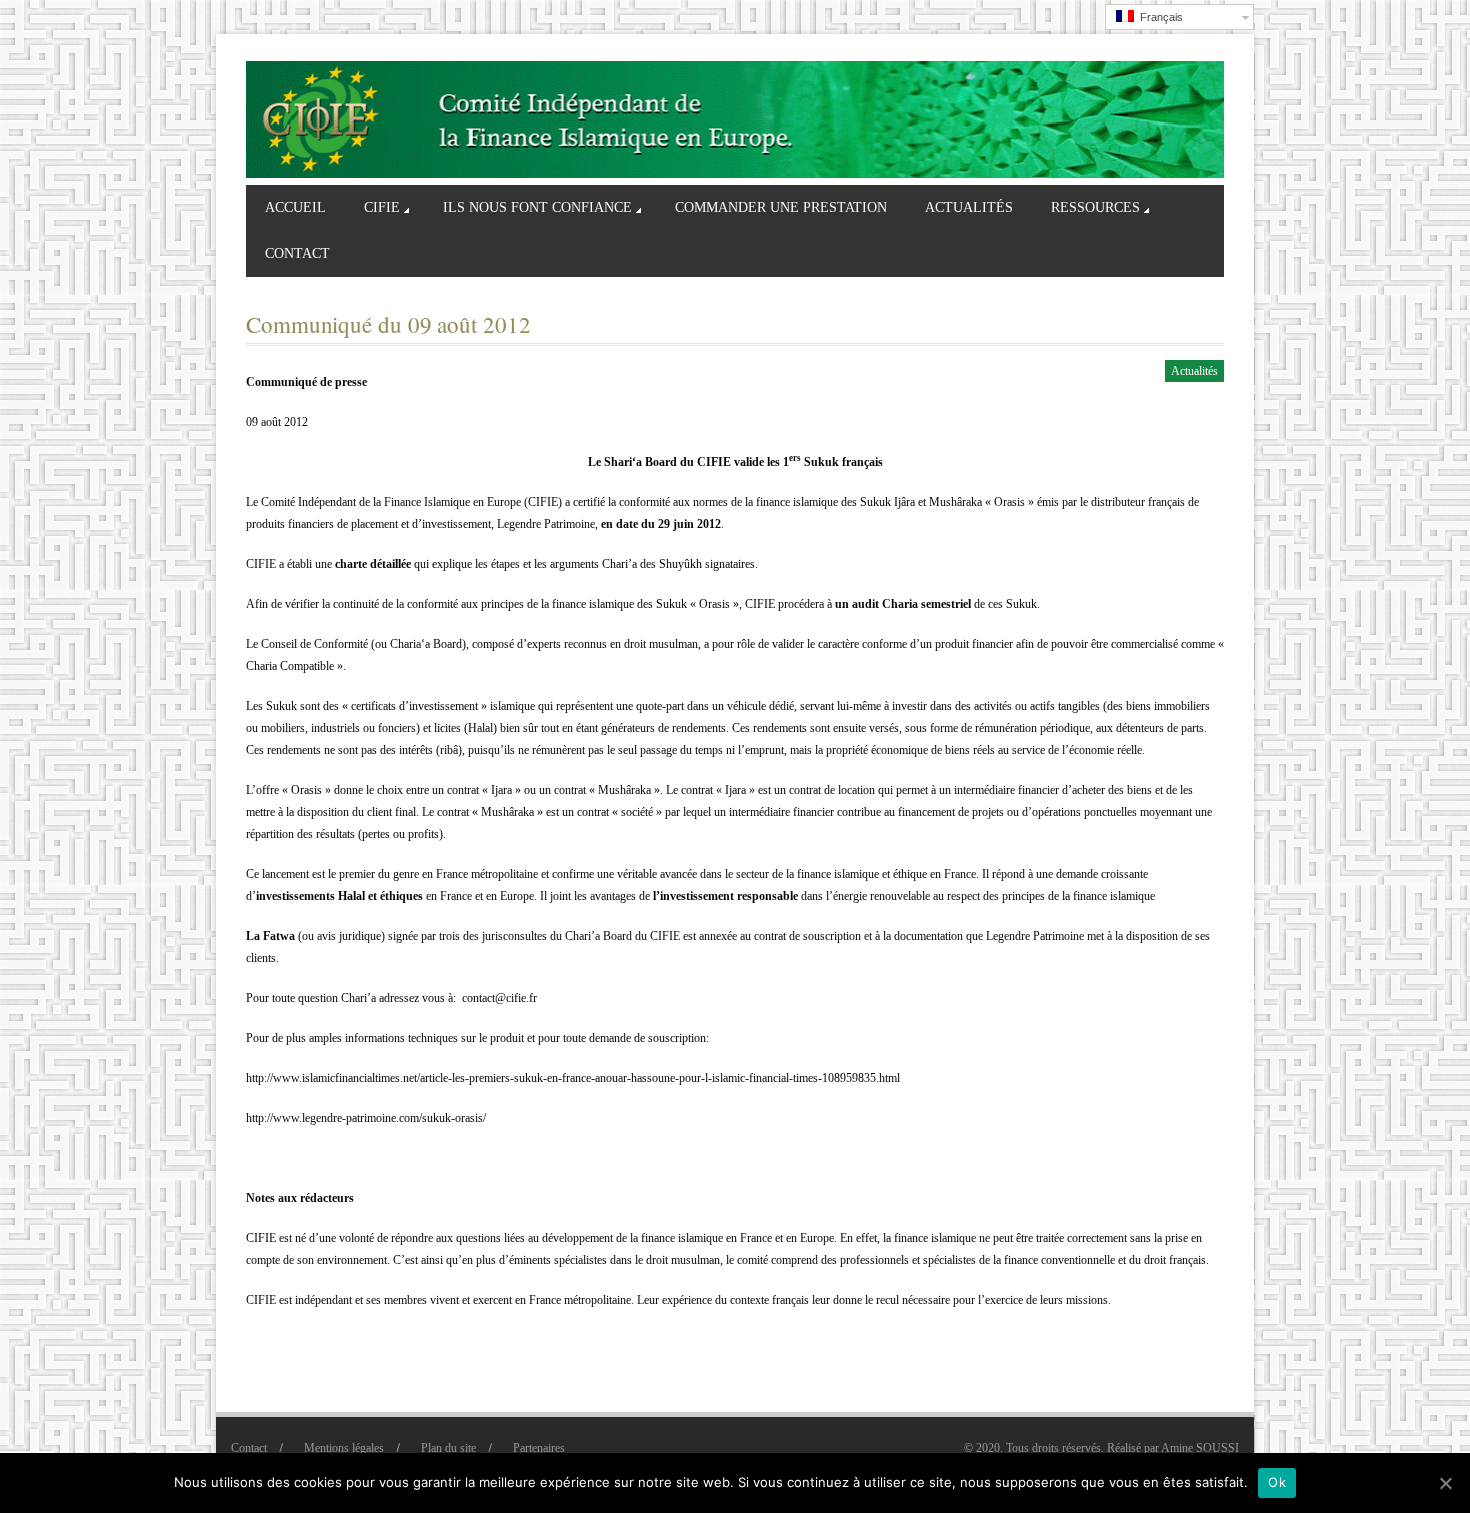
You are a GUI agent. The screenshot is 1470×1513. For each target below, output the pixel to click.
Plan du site (448, 1448)
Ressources (1095, 207)
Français (1158, 17)
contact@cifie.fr (499, 998)
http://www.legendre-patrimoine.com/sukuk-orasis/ (366, 1118)
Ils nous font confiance (537, 207)
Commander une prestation (781, 207)
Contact (297, 253)
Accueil (295, 207)
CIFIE (382, 207)
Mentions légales (344, 1448)
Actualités (969, 207)
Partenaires (539, 1448)
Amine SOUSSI (1200, 1448)
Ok (1277, 1482)
